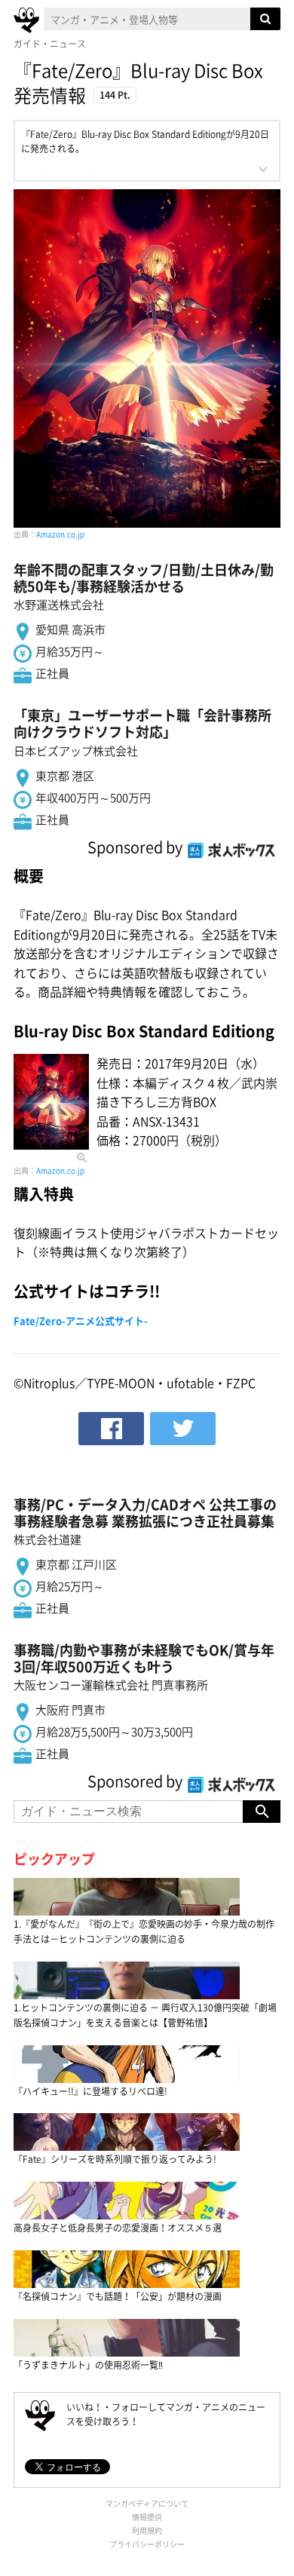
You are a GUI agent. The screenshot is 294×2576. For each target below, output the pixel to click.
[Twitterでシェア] (183, 1429)
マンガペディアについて (147, 2503)
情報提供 (147, 2517)
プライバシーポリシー (147, 2544)
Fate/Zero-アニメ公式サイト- (81, 1320)
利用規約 (147, 2530)
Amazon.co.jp (60, 534)
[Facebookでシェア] (111, 1429)
